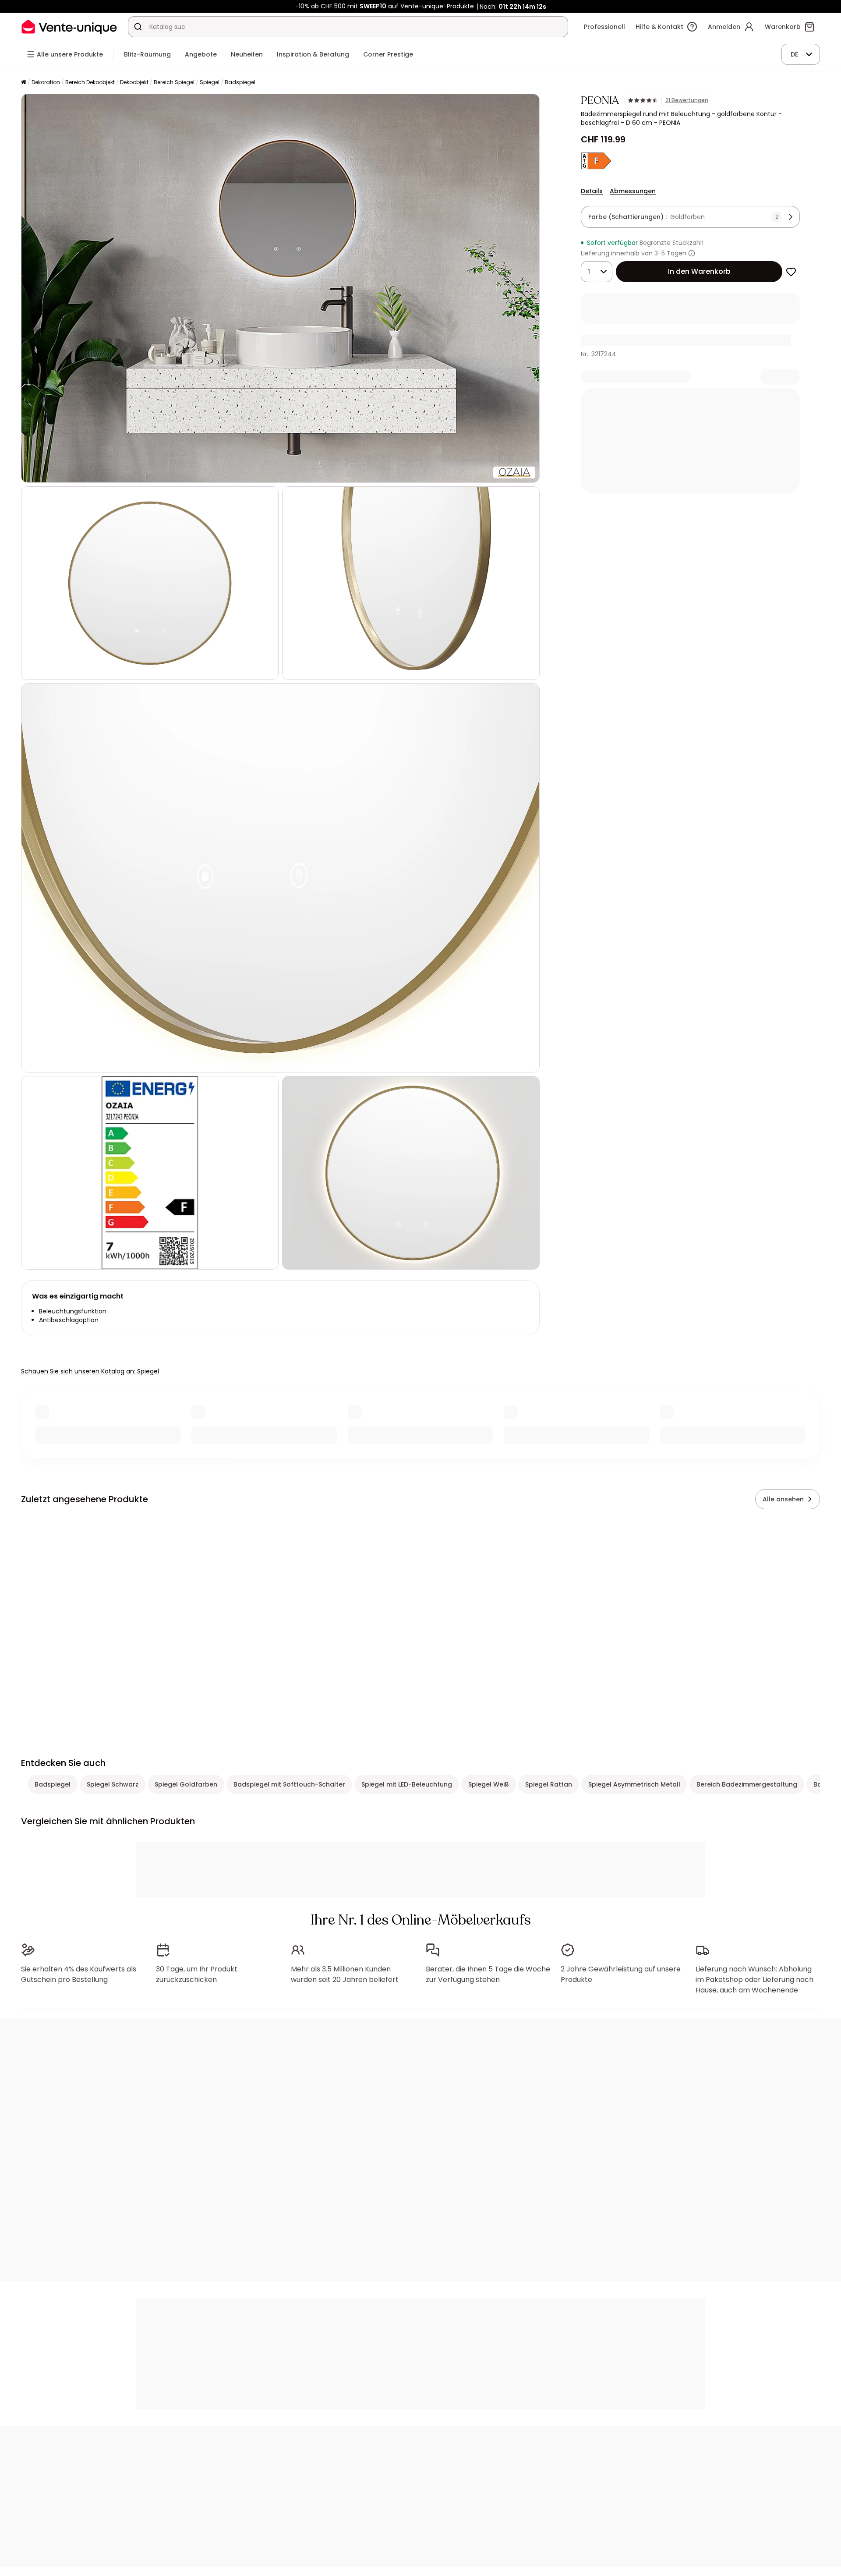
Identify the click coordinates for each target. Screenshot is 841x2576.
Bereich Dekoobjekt (90, 82)
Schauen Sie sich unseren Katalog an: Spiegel (90, 1371)
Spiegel (210, 82)
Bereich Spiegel (174, 82)
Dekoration (46, 82)
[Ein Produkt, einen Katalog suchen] (138, 27)
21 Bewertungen (687, 100)
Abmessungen (633, 191)
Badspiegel (240, 82)
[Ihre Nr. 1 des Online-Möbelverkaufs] (69, 27)
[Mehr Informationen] (692, 253)
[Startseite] (24, 83)
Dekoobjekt (134, 82)
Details (592, 191)
